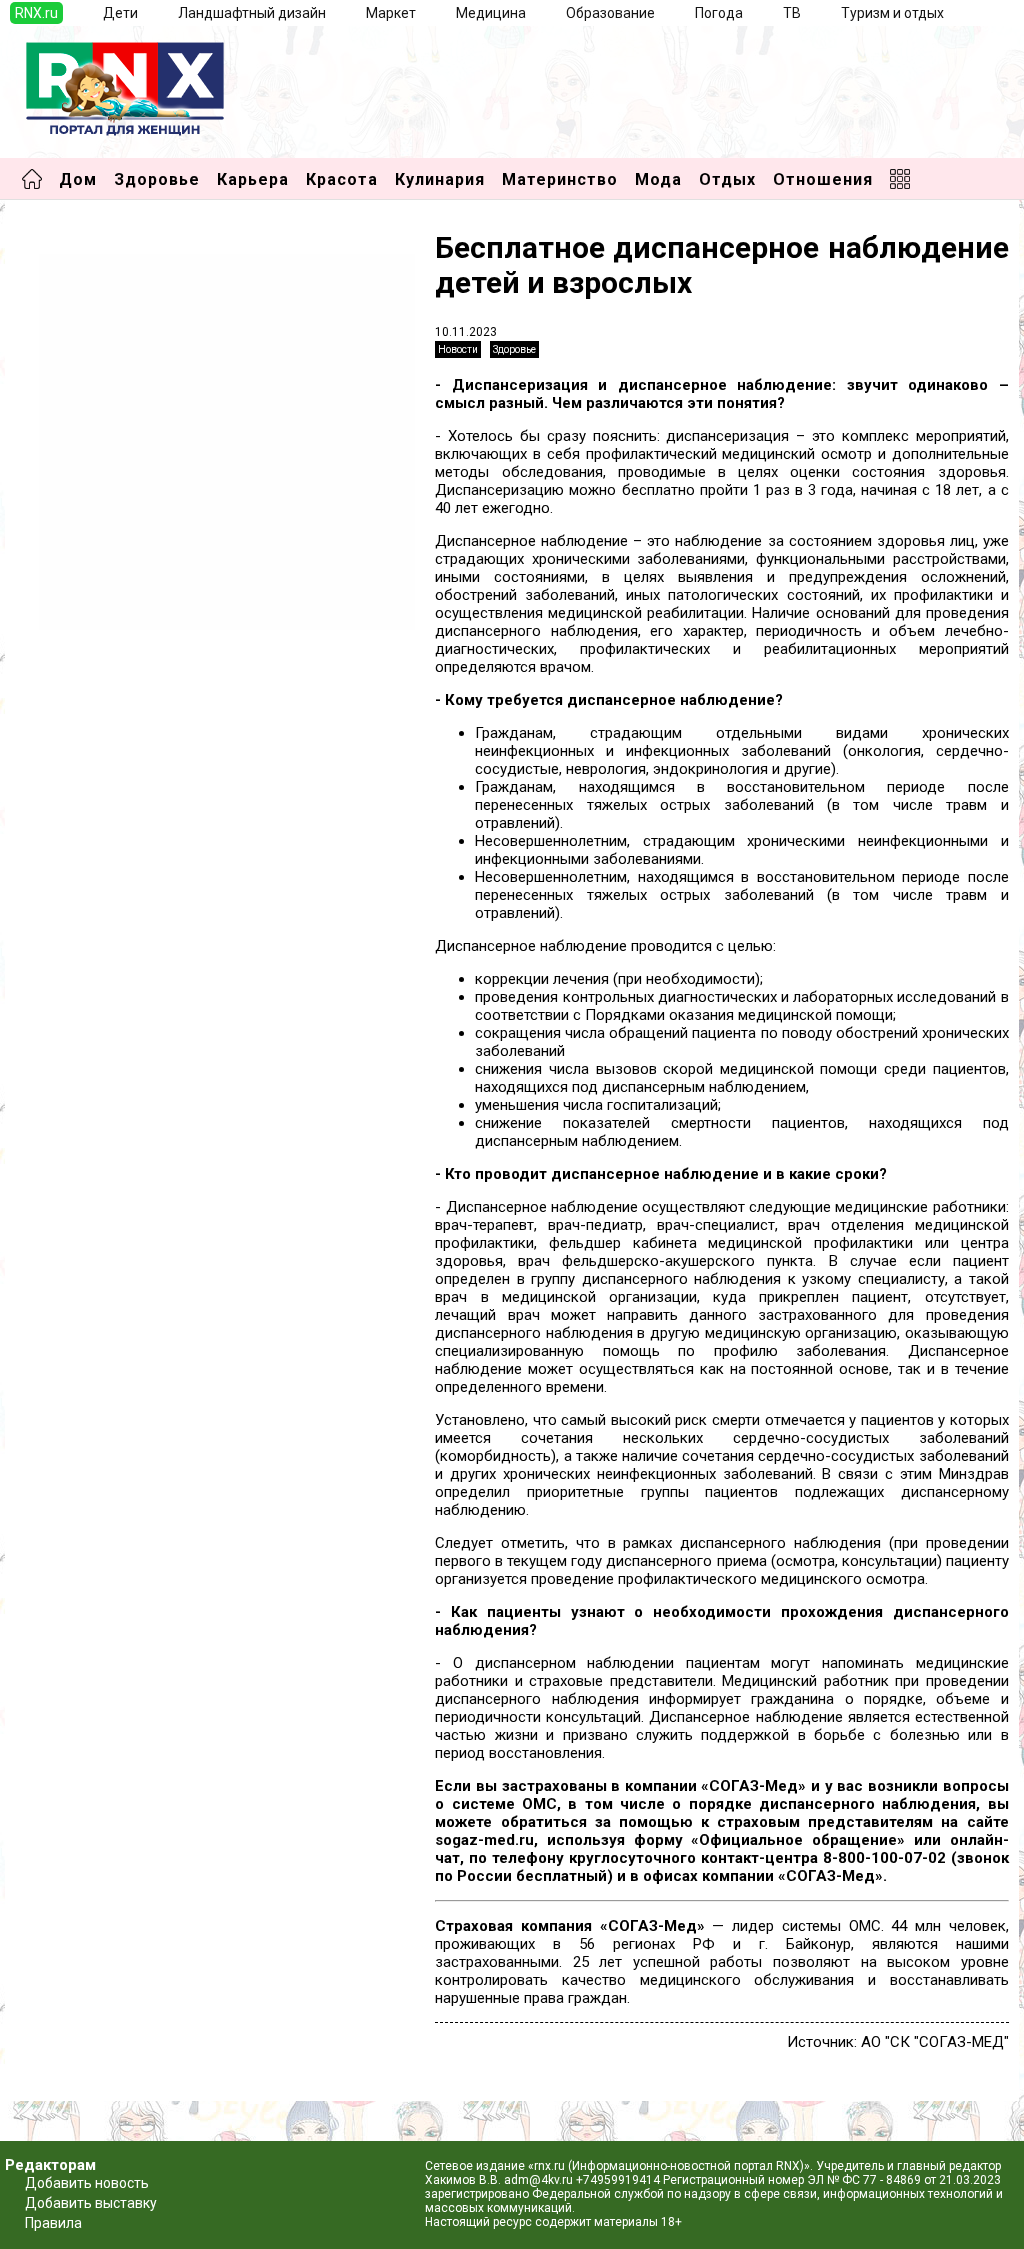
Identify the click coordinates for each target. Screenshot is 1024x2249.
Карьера (253, 179)
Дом (78, 179)
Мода (658, 179)
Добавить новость (87, 2183)
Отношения (823, 179)
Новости (458, 349)
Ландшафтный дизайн (252, 13)
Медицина (491, 13)
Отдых (727, 179)
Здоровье (157, 179)
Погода (719, 13)
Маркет (391, 13)
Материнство (560, 179)
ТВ (792, 13)
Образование (610, 13)
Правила (53, 2223)
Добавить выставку (91, 2203)
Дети (120, 13)
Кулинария (440, 179)
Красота (342, 179)
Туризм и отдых (892, 13)
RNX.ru (36, 13)
